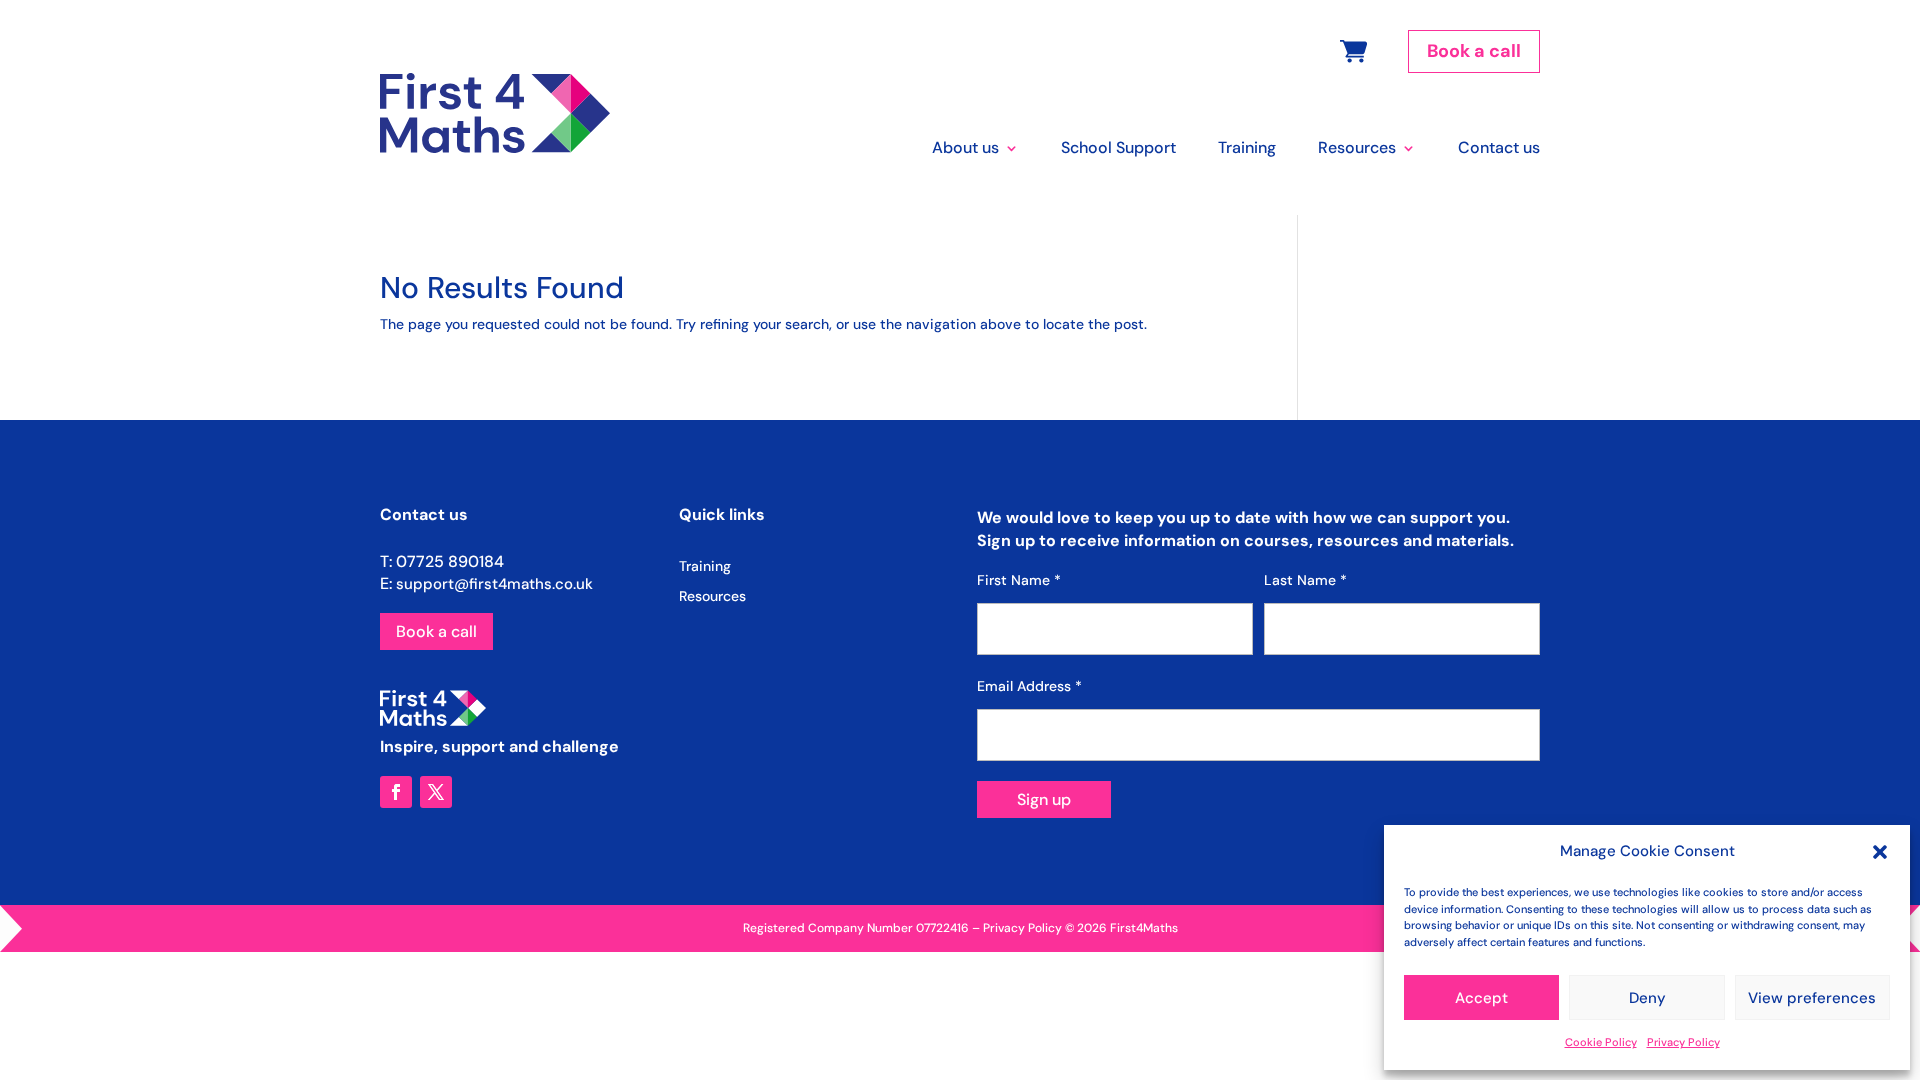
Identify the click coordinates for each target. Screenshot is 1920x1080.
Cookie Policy (1601, 1042)
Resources (1357, 149)
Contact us (1499, 149)
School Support (1118, 149)
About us (965, 149)
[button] (1880, 852)
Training (1247, 149)
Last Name (1305, 580)
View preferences (1812, 998)
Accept (1481, 998)
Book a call (1474, 51)
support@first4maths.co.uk (494, 584)
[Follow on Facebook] (396, 792)
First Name (1019, 580)
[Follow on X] (436, 792)
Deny (1647, 998)
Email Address (1029, 686)
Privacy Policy (1683, 1042)
